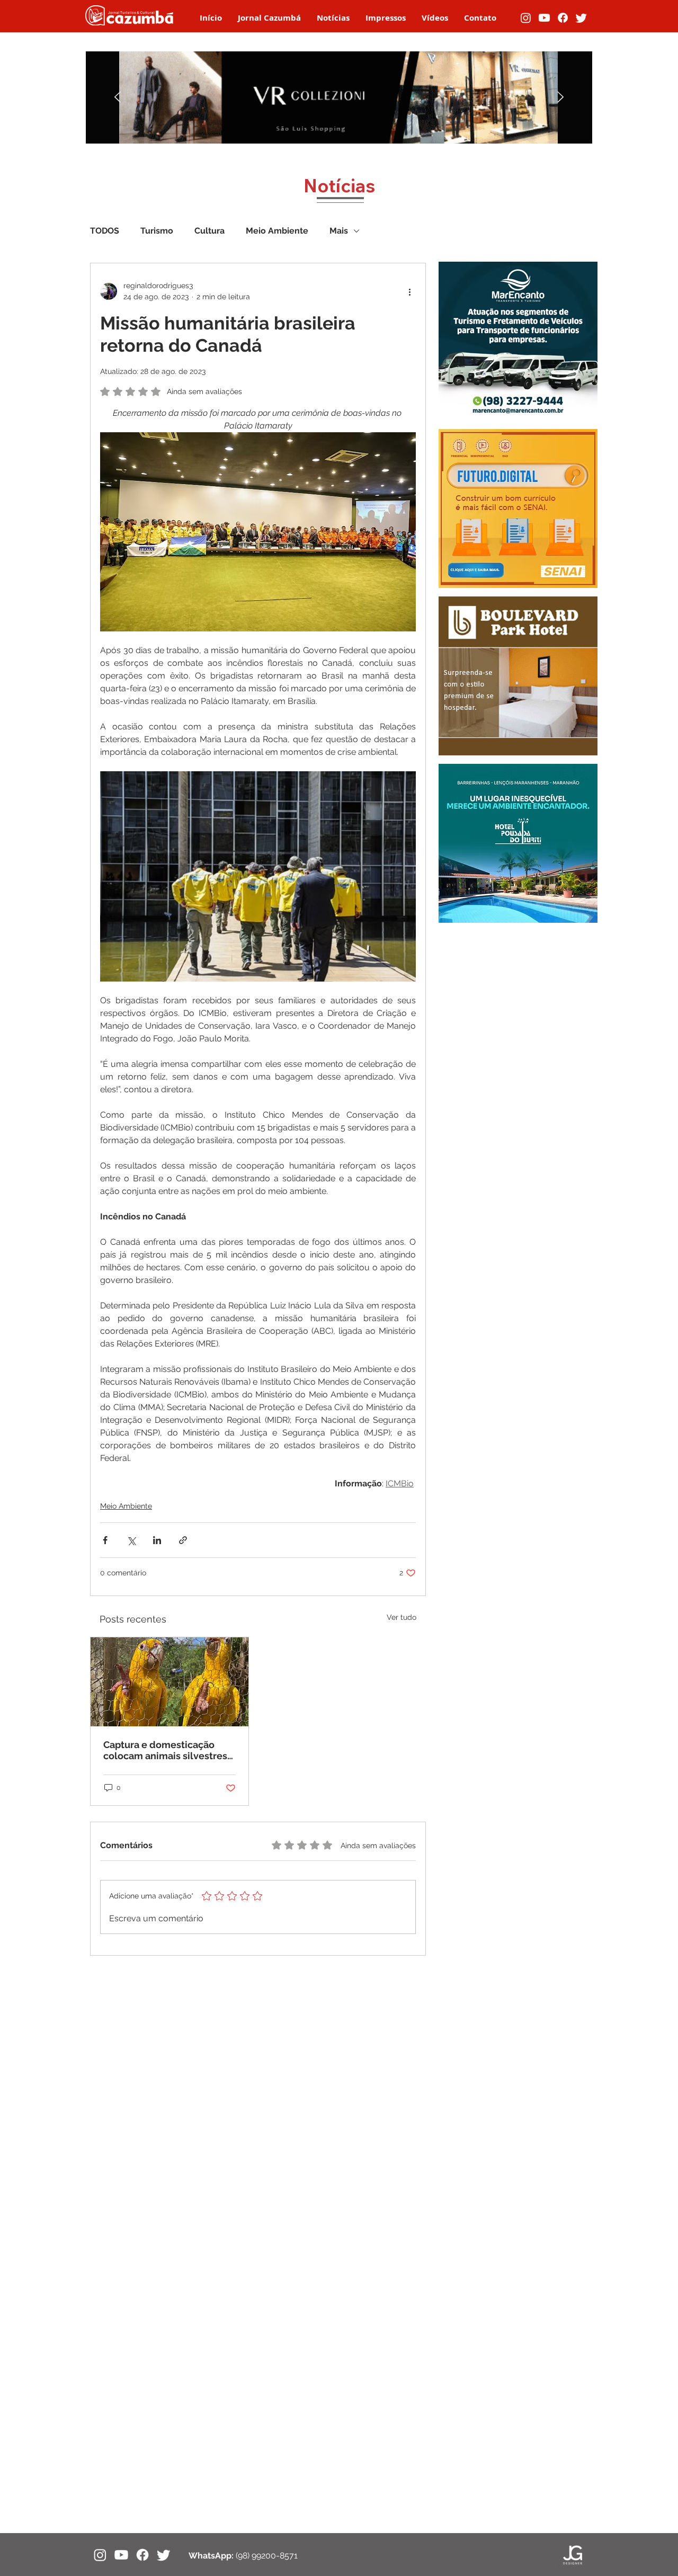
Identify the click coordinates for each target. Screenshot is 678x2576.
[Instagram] (526, 18)
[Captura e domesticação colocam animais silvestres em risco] (169, 1682)
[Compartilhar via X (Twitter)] (131, 1540)
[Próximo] (560, 98)
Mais (339, 231)
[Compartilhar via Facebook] (105, 1540)
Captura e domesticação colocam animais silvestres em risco (165, 1750)
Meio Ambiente (277, 231)
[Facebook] (563, 18)
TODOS (105, 231)
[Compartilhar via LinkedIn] (157, 1540)
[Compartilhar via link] (183, 1540)
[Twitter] (581, 18)
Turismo (157, 231)
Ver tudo (402, 1617)
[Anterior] (118, 98)
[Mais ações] (409, 291)
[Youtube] (544, 18)
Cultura (209, 231)
